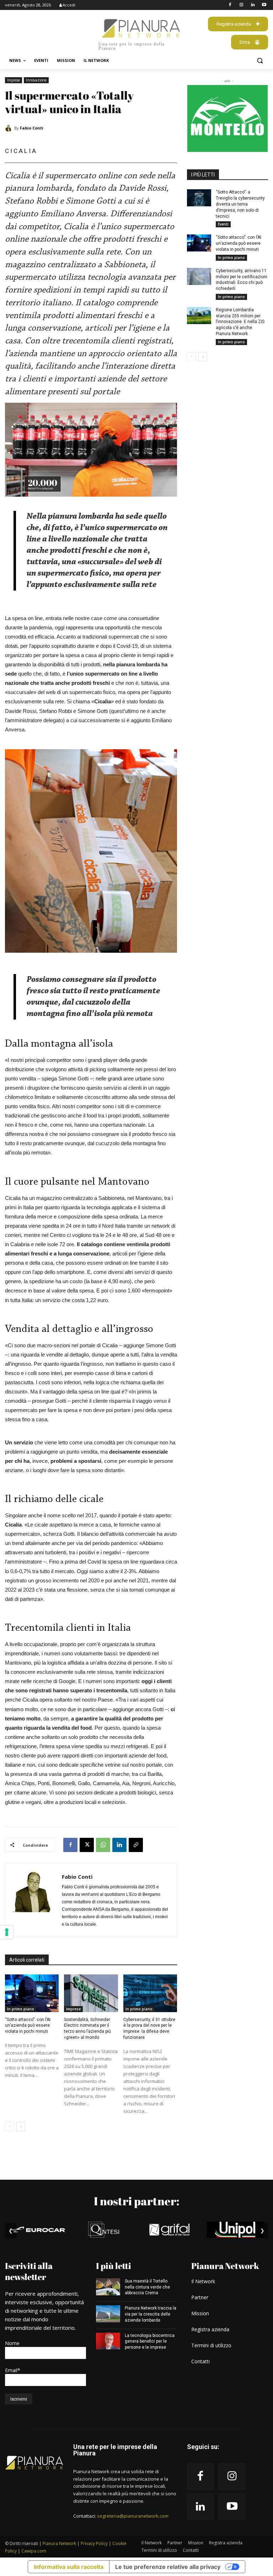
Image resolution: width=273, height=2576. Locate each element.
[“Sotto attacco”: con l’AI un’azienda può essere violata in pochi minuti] (32, 1993)
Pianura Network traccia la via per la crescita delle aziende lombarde (151, 2314)
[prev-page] (9, 2127)
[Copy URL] (136, 1845)
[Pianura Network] (34, 2463)
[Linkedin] (253, 5)
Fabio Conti (32, 128)
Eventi (223, 224)
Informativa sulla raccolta (69, 2567)
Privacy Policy (94, 2543)
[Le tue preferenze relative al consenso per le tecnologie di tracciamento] (7, 1932)
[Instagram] (242, 5)
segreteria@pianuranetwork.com (133, 2516)
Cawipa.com (34, 2551)
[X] (87, 1845)
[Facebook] (230, 5)
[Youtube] (264, 5)
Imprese (14, 80)
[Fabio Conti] (10, 128)
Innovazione (36, 80)
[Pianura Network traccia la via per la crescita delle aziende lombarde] (108, 2314)
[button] (260, 61)
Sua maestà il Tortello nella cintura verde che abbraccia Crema (147, 2287)
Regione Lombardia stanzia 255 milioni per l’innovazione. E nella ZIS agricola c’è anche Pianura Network (240, 322)
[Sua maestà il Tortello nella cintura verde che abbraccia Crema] (108, 2287)
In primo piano (21, 2009)
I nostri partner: (136, 2201)
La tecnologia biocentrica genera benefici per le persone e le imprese (150, 2342)
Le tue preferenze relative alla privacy (168, 2567)
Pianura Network (59, 2543)
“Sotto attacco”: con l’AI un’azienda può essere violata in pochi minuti (28, 2026)
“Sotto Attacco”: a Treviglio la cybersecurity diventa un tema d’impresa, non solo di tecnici (240, 204)
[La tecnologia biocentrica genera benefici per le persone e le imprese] (108, 2341)
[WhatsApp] (103, 1845)
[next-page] (21, 2127)
